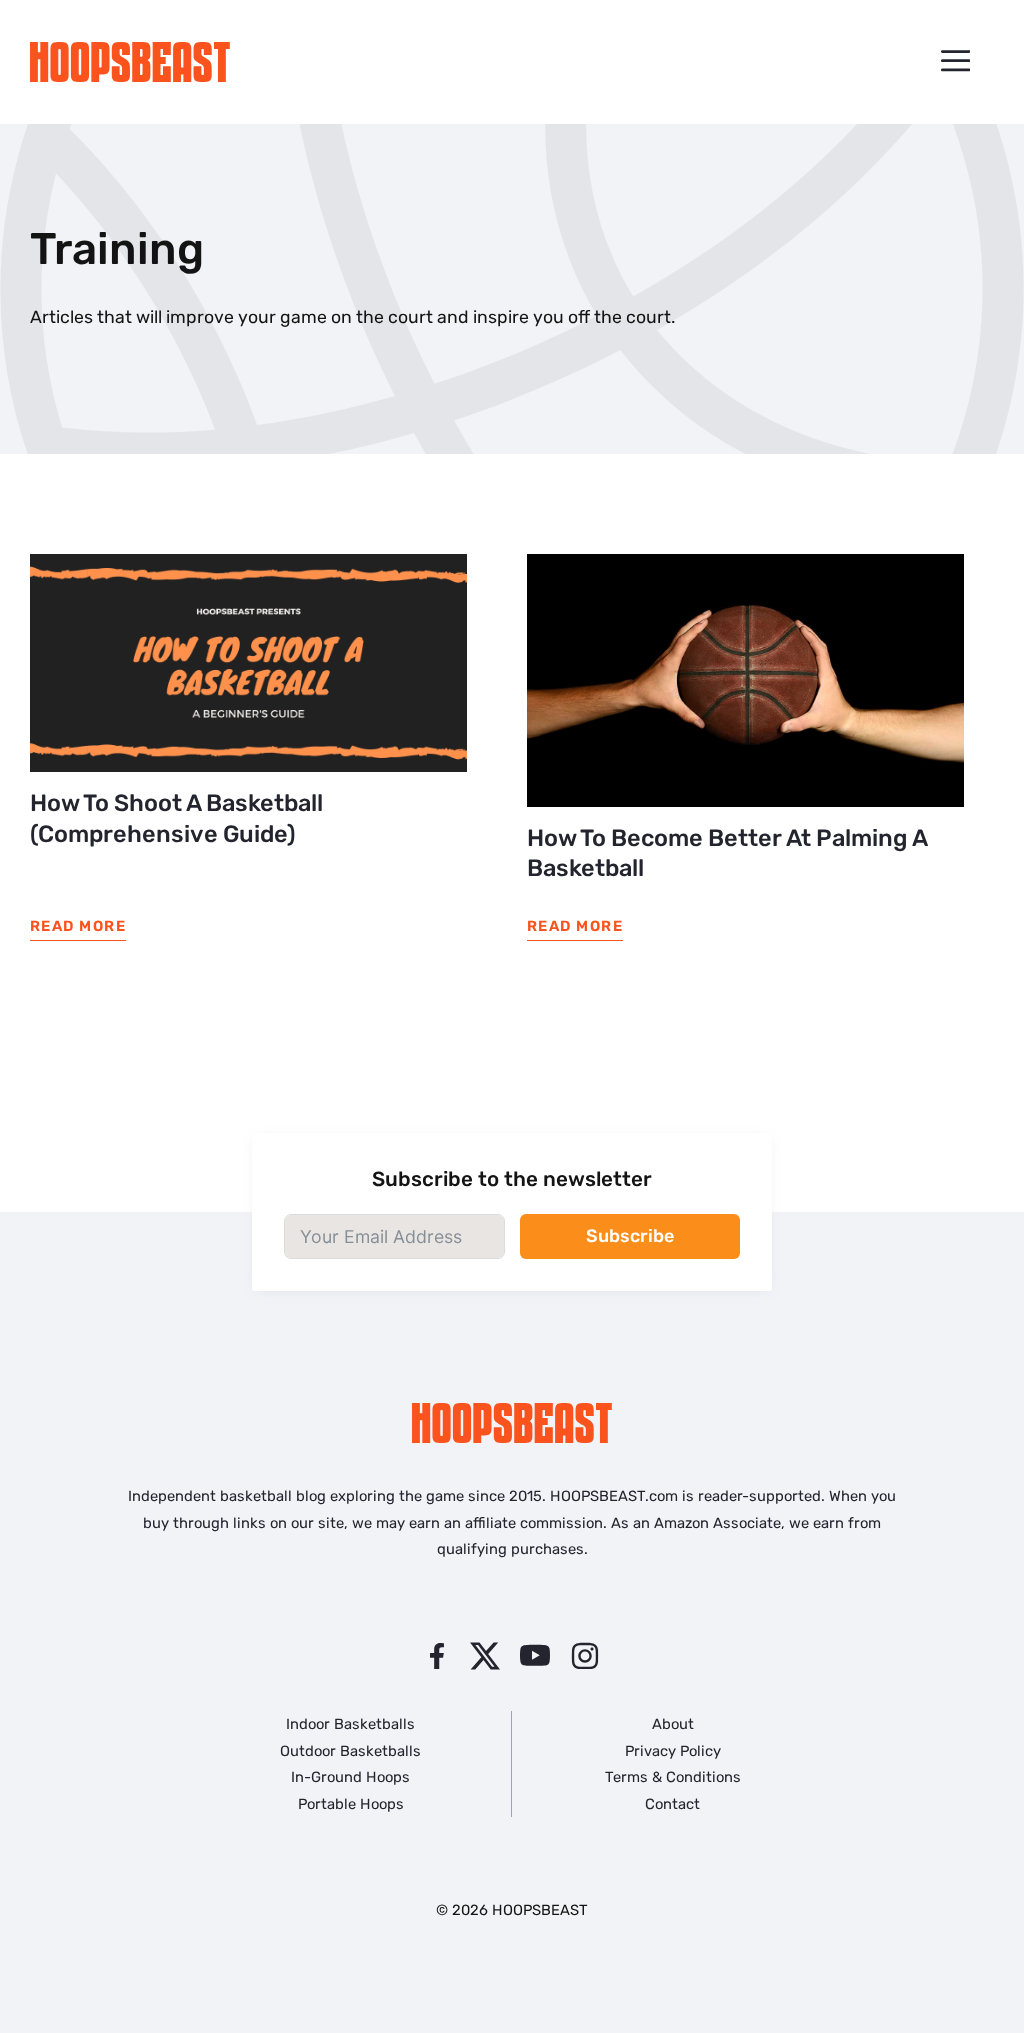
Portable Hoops (351, 1804)
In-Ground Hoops (350, 1777)
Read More (78, 926)
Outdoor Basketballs (350, 1751)
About (673, 1724)
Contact (672, 1804)
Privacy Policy (673, 1751)
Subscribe (630, 1236)
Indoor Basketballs (350, 1724)
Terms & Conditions (673, 1777)
